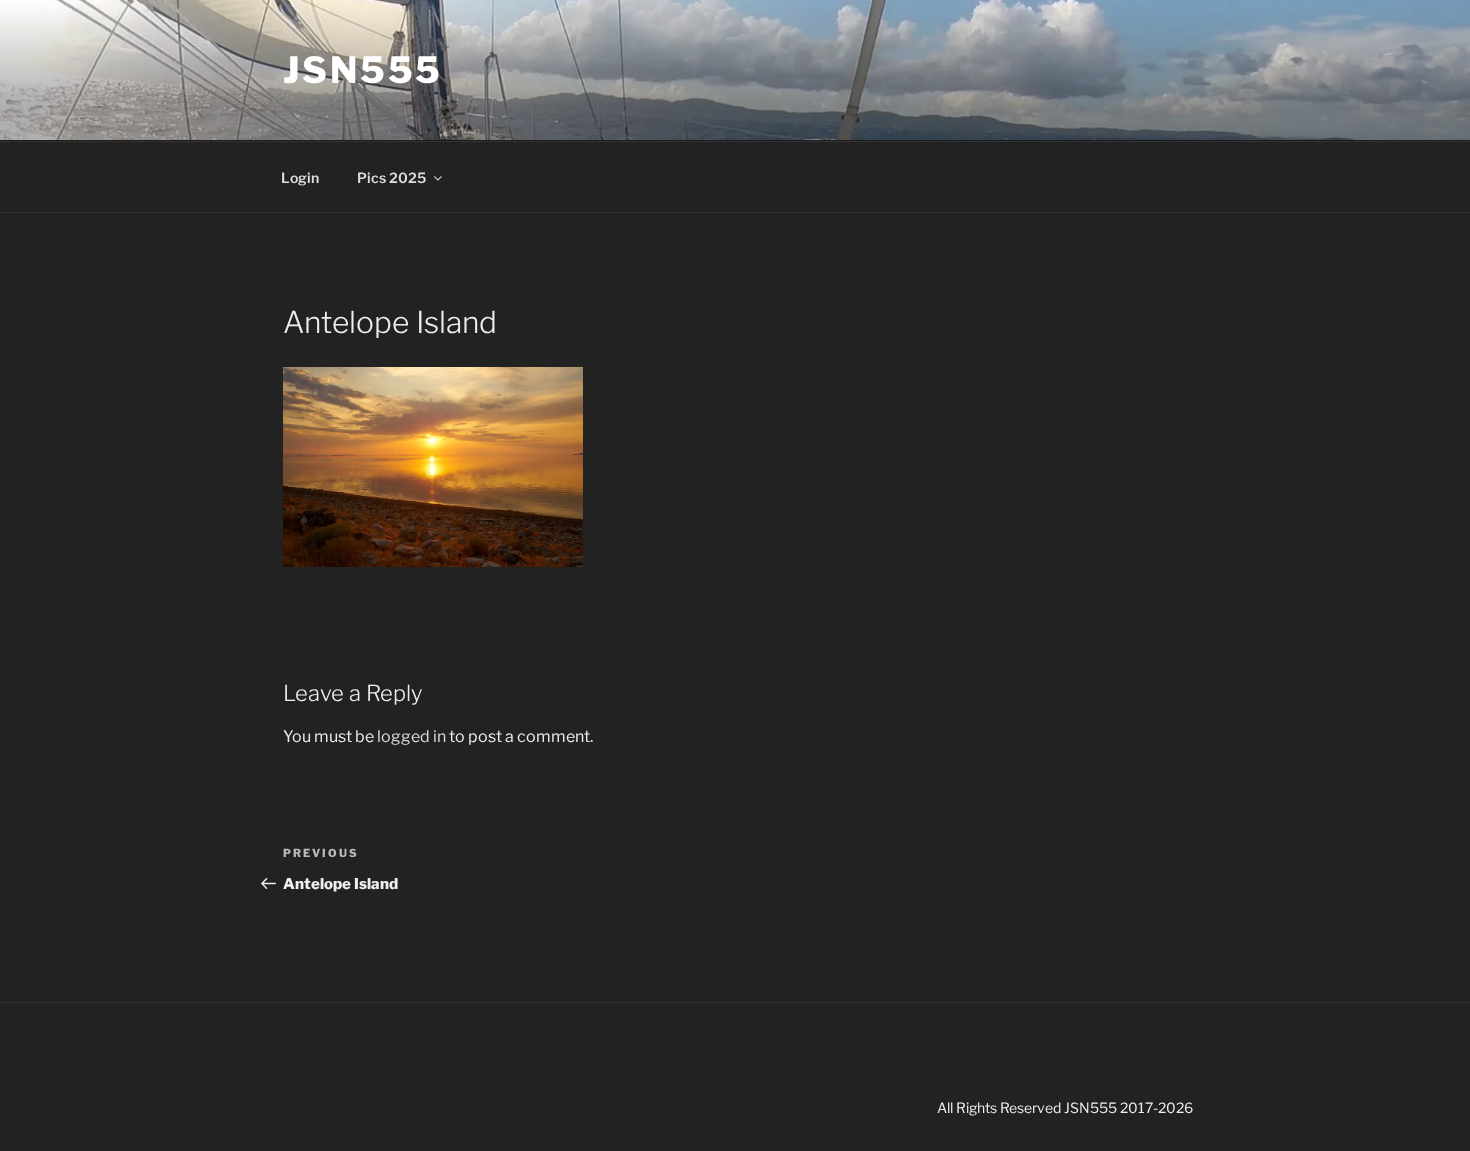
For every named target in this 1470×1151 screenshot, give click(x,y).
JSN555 (363, 70)
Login (300, 177)
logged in (411, 736)
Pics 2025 (391, 177)
